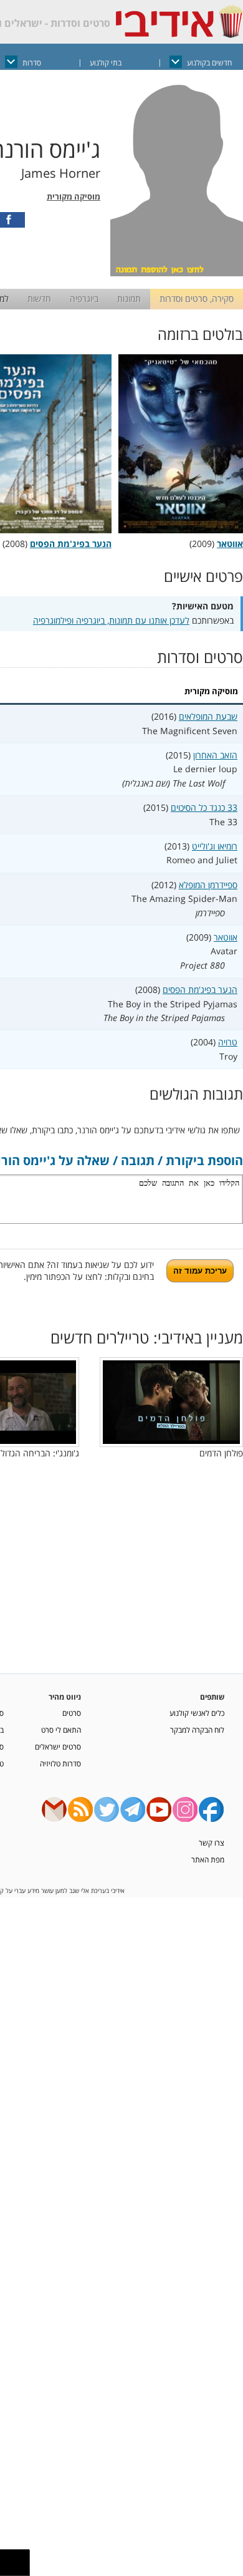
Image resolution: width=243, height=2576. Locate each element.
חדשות (39, 298)
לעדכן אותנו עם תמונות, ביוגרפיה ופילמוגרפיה (111, 620)
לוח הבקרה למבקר (197, 1730)
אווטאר (226, 937)
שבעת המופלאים (208, 716)
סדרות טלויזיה (60, 1763)
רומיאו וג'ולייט (215, 846)
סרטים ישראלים (58, 1746)
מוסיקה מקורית (74, 197)
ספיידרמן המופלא (208, 885)
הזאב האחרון (215, 755)
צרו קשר (212, 1842)
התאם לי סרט (61, 1730)
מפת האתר (208, 1859)
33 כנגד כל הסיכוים (204, 807)
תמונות (129, 298)
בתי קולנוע (106, 63)
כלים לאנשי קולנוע (197, 1713)
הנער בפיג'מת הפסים (200, 990)
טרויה (228, 1042)
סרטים (72, 1713)
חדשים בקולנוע (209, 63)
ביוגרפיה (84, 298)
